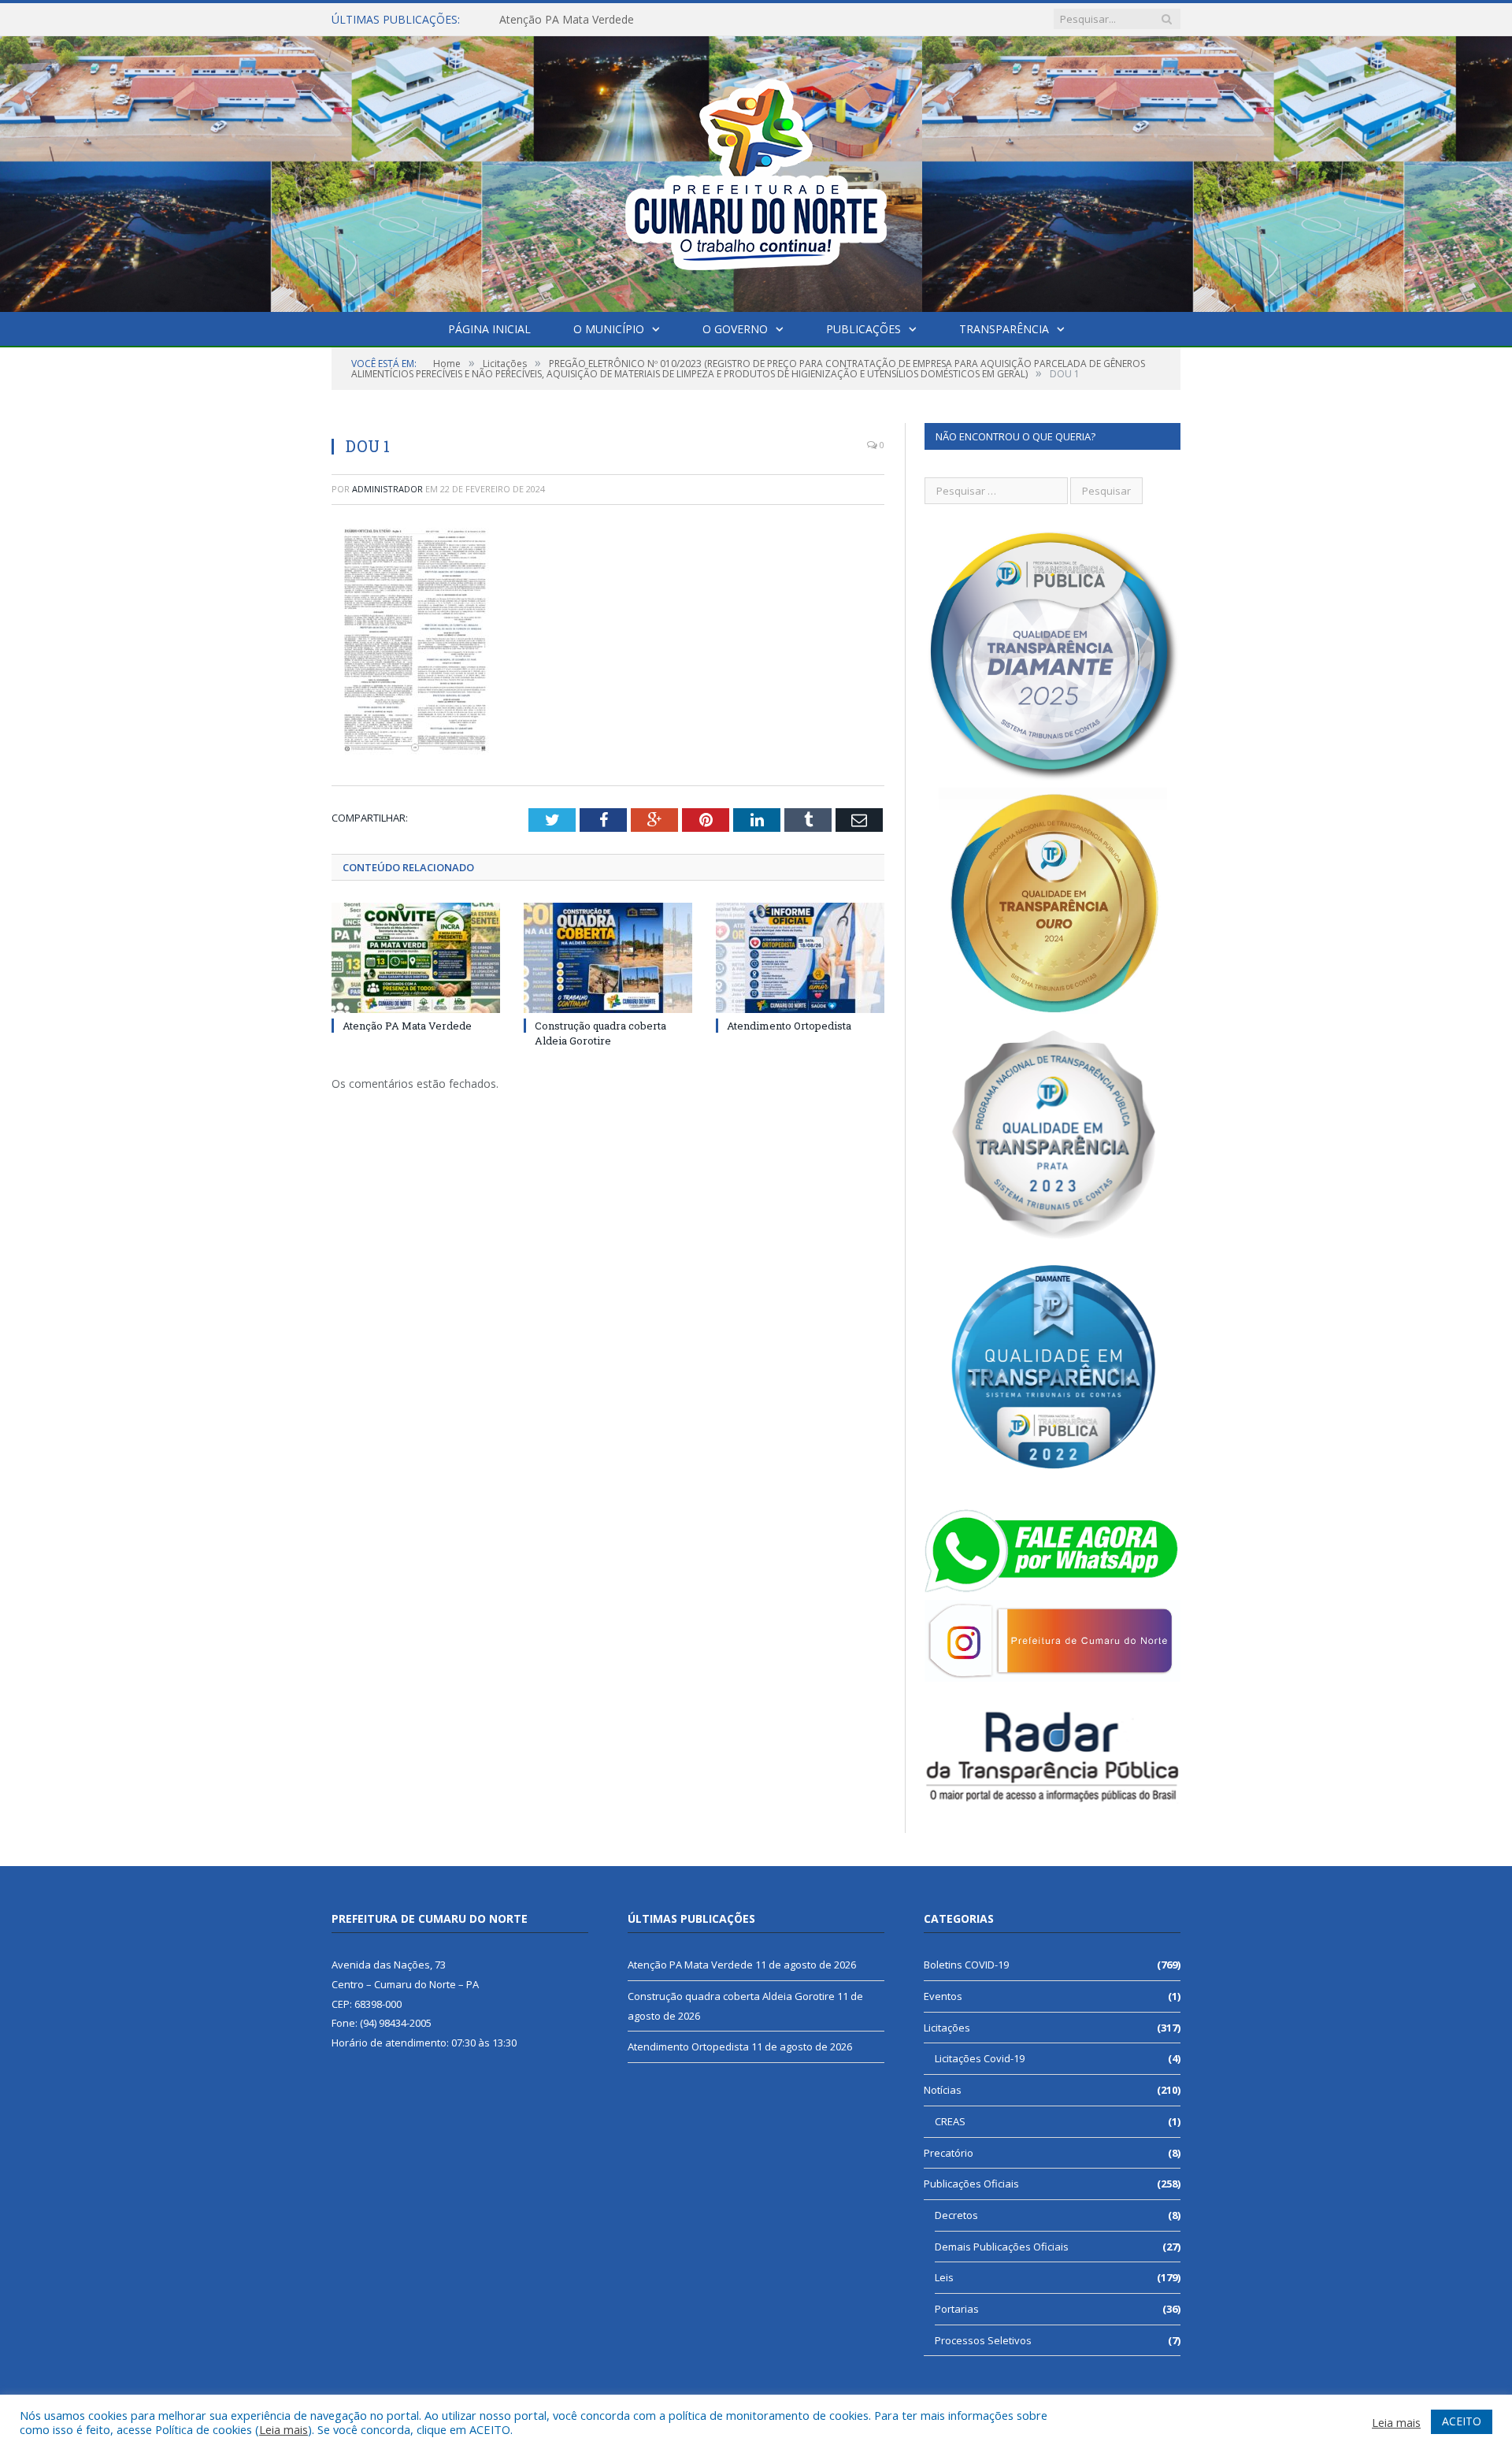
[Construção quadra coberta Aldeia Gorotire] (608, 958)
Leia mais (283, 2429)
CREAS (950, 2121)
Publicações (863, 329)
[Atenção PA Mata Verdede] (416, 958)
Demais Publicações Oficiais (1002, 2247)
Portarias (957, 2309)
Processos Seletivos (983, 2340)
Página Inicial (489, 329)
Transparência (1004, 329)
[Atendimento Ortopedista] (800, 958)
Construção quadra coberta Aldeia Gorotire (609, 20)
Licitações (947, 2028)
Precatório (949, 2153)
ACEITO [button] (1462, 2421)
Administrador (387, 489)
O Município (609, 329)
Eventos (943, 1996)
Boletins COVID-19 (966, 1965)
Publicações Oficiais (971, 2184)
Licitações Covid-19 (980, 2058)
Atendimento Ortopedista (789, 1026)
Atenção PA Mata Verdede (407, 1026)
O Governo (735, 329)
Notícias (943, 2090)
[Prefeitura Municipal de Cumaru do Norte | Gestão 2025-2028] (756, 171)
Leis (944, 2277)
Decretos (956, 2215)
